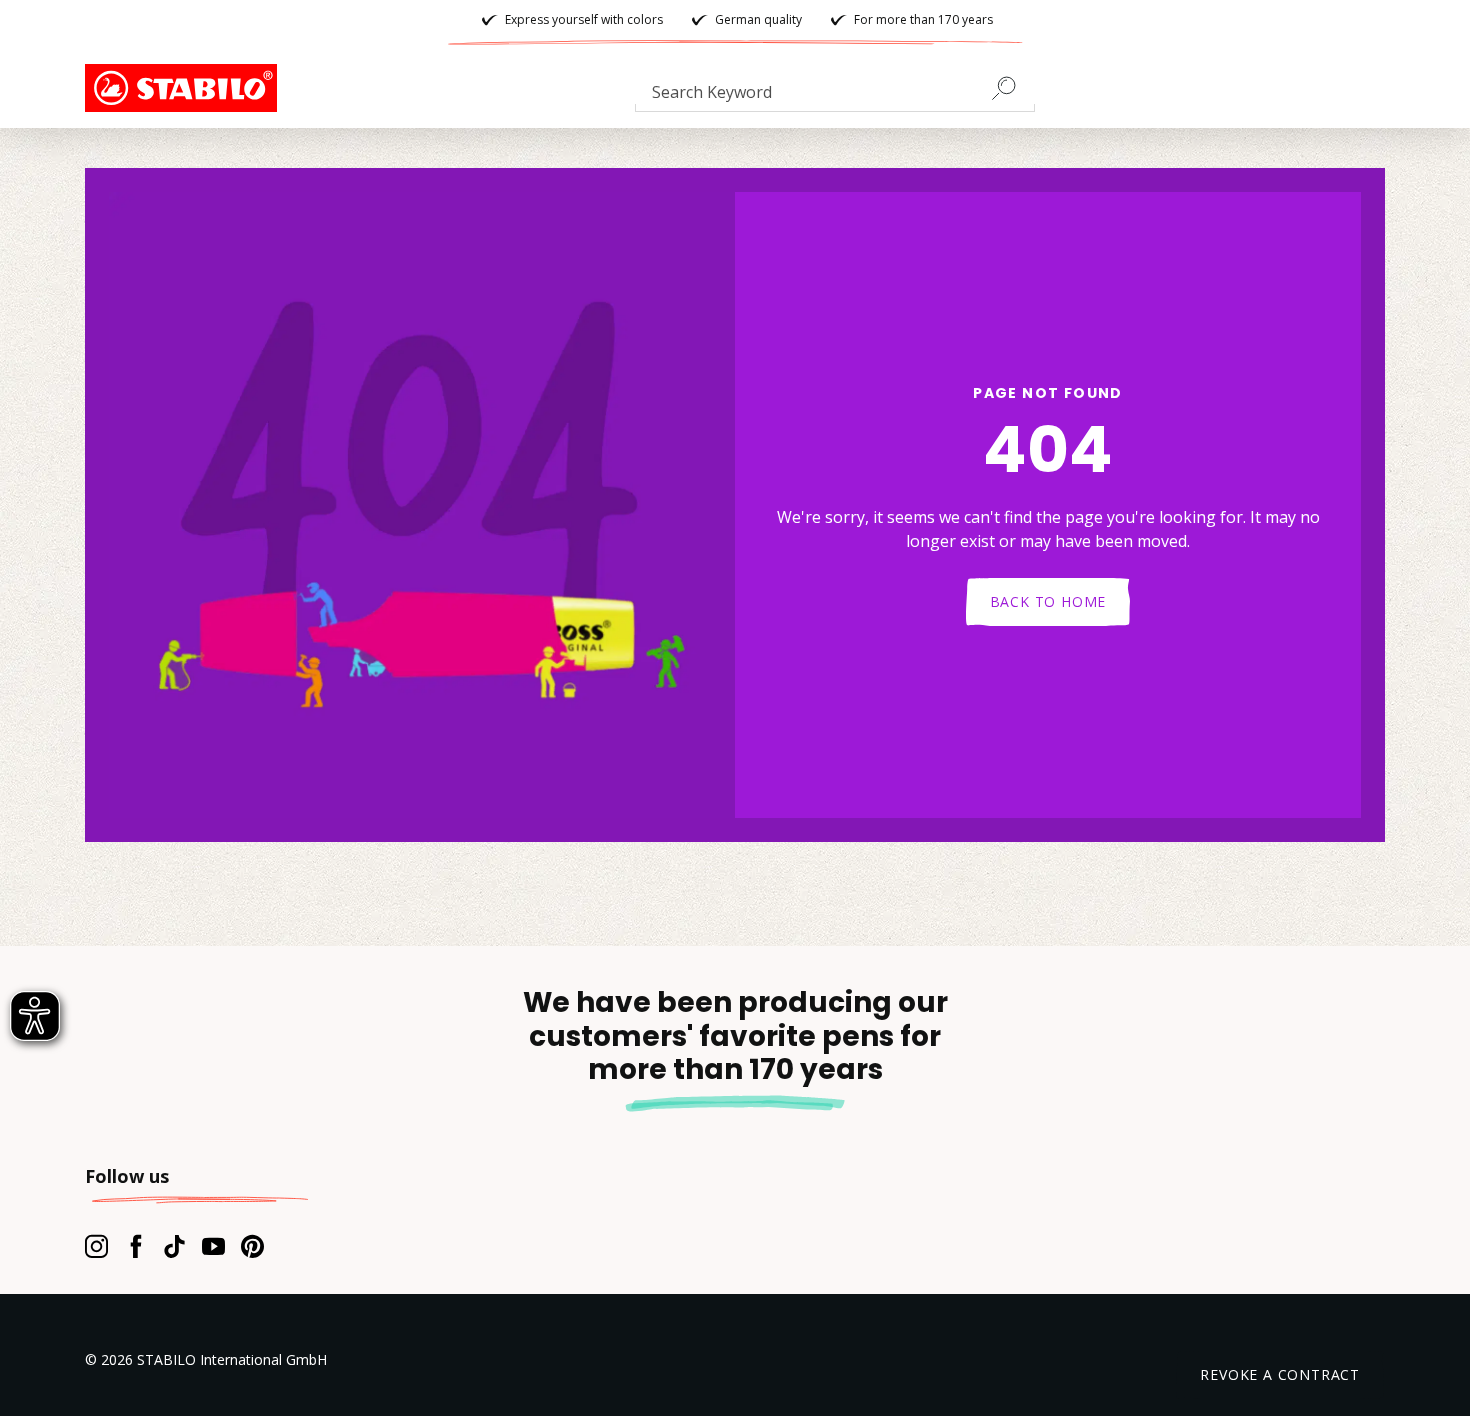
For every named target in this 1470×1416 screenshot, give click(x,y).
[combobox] (835, 96)
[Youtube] (213, 1246)
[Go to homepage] (185, 88)
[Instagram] (96, 1246)
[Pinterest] (252, 1246)
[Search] (1012, 88)
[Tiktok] (174, 1246)
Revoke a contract (1280, 1374)
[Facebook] (135, 1246)
